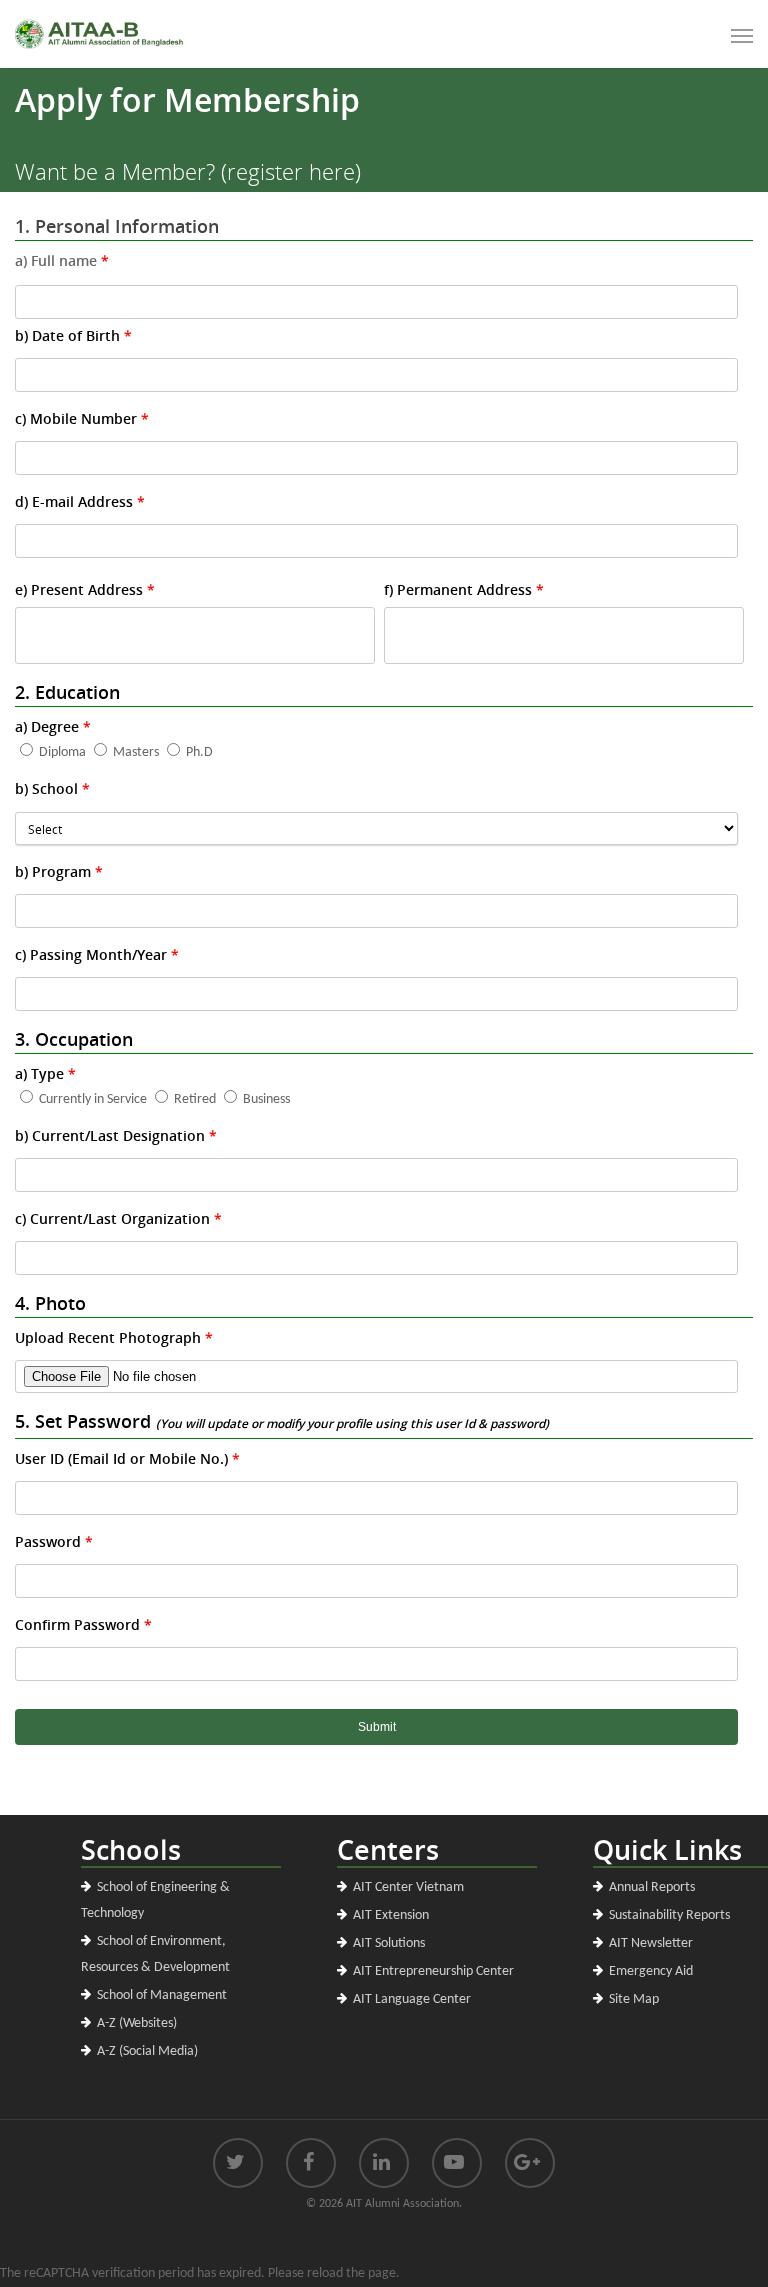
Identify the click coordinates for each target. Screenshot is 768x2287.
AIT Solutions (389, 1943)
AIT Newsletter (651, 1943)
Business (266, 1099)
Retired (195, 1099)
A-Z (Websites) (137, 2023)
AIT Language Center (412, 1999)
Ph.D (199, 752)
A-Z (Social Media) (147, 2051)
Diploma (62, 752)
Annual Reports (652, 1887)
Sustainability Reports (669, 1915)
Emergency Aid (651, 1971)
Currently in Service (93, 1099)
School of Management (162, 1995)
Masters (136, 752)
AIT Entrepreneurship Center (433, 1971)
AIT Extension (391, 1915)
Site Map (634, 1999)
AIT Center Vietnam (408, 1887)
